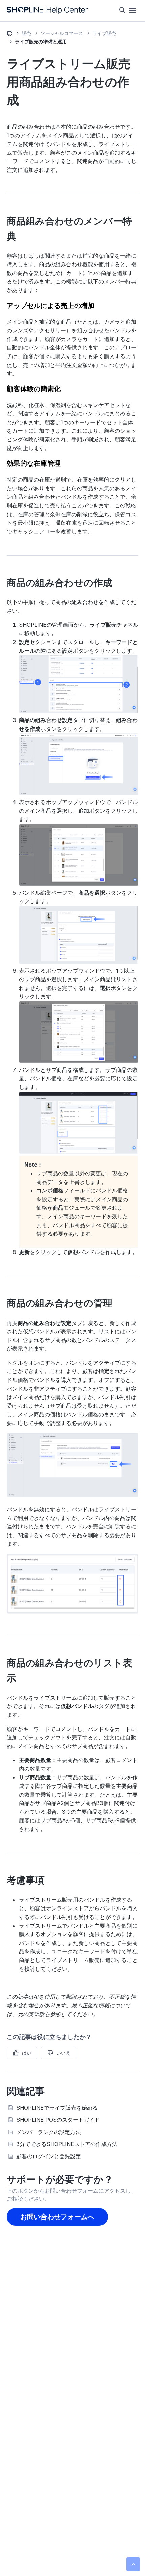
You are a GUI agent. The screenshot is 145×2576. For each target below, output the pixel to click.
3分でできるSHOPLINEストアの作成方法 (67, 2144)
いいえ (63, 2053)
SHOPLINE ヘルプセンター (9, 34)
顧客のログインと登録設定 (49, 2156)
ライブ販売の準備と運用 (41, 42)
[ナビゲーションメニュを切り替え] (133, 11)
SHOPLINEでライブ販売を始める (57, 2108)
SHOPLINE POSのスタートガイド (58, 2120)
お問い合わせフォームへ (57, 2217)
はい (27, 2053)
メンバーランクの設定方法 (49, 2132)
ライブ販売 (104, 33)
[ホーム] (47, 11)
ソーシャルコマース (62, 33)
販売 (26, 33)
